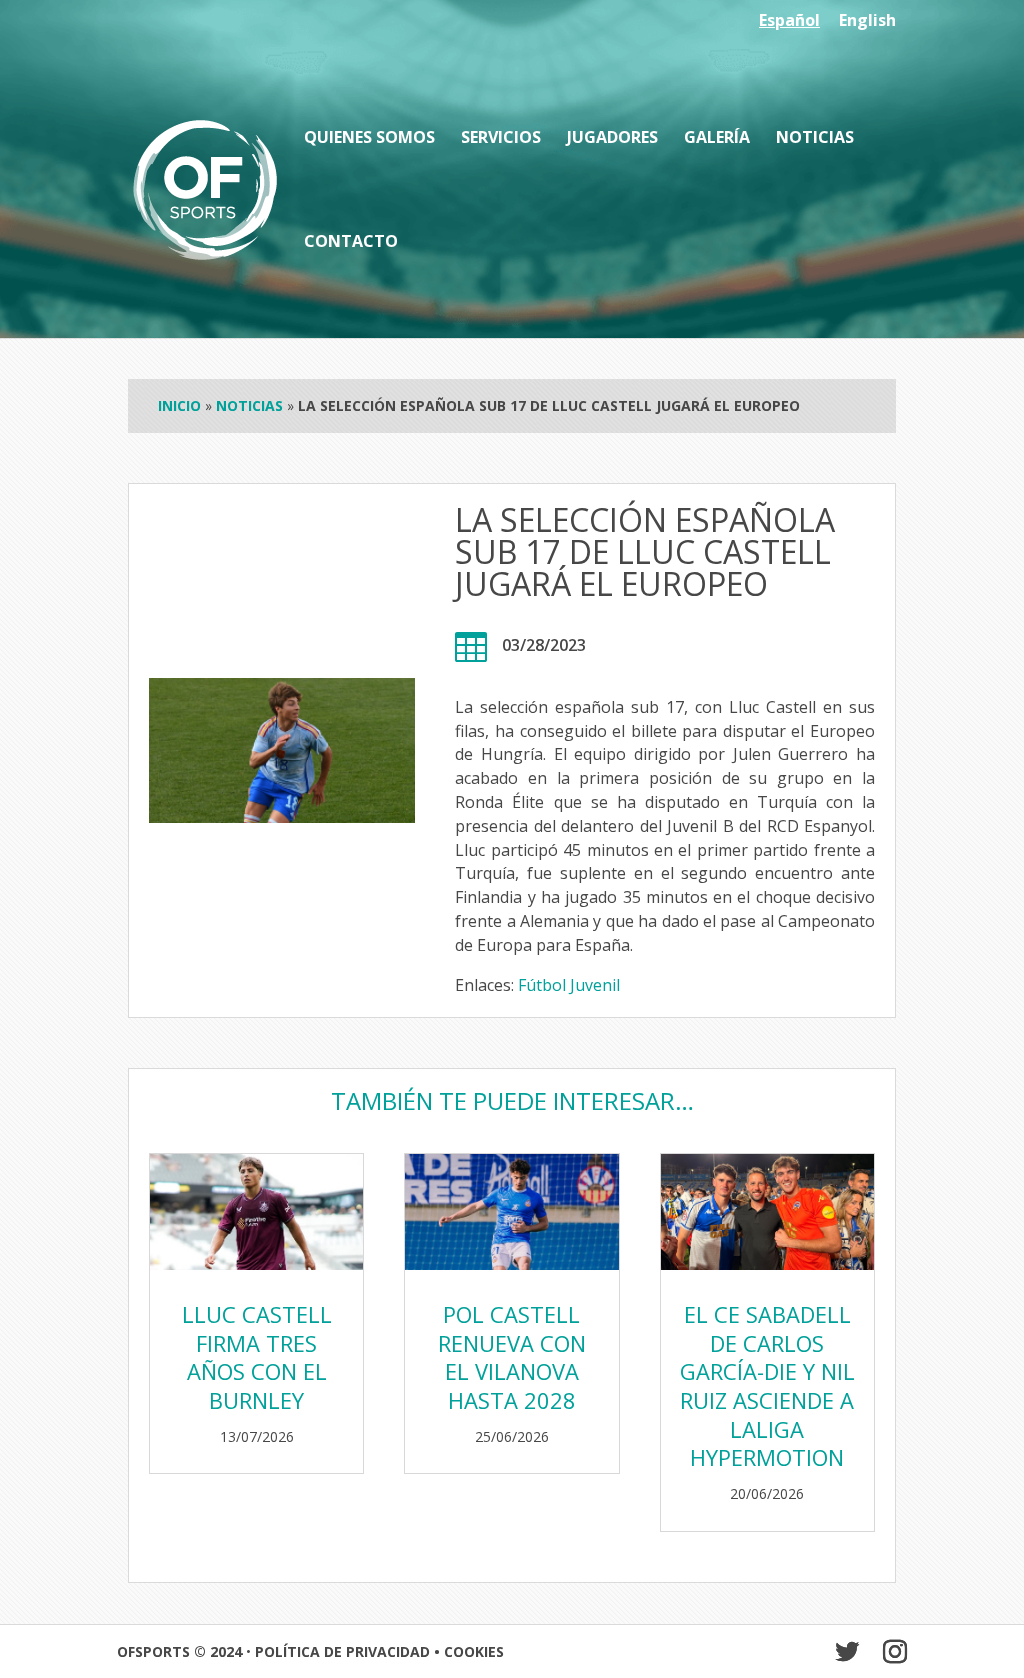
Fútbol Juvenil (569, 985)
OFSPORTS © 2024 (179, 1651)
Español (789, 21)
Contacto (351, 243)
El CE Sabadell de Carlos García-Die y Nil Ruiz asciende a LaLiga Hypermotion (767, 1385)
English (867, 21)
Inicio (179, 405)
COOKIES (474, 1651)
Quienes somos (369, 139)
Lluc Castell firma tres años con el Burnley (257, 1357)
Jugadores (612, 139)
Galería (717, 139)
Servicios (501, 139)
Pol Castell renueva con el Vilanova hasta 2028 (512, 1357)
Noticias (815, 139)
